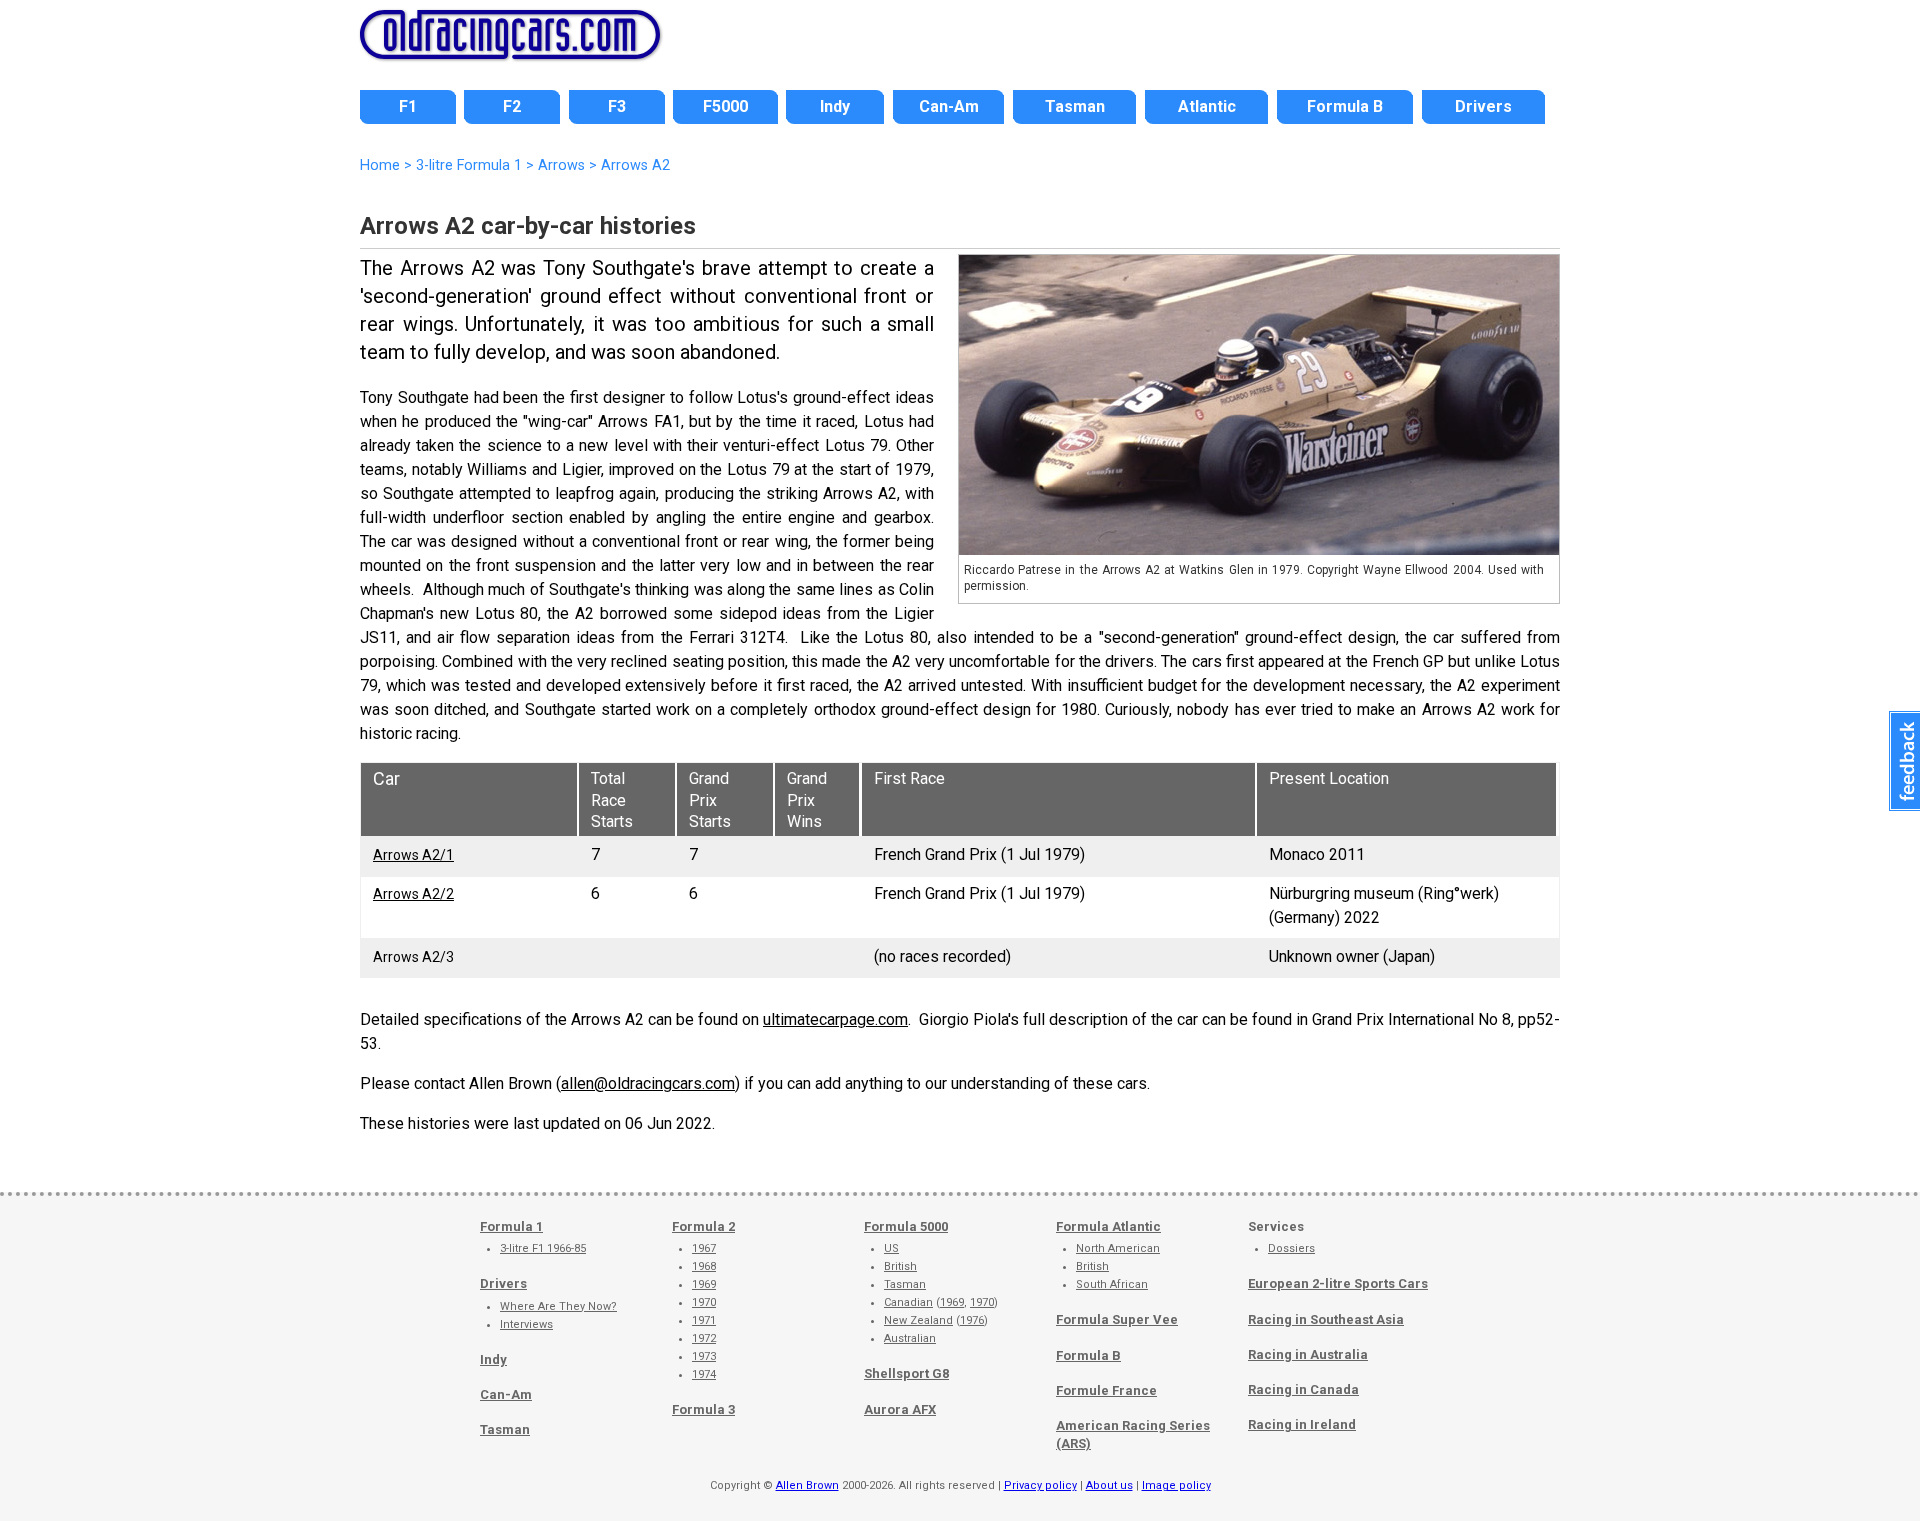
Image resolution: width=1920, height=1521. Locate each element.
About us (1109, 1485)
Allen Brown (807, 1485)
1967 (704, 1248)
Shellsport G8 (906, 1373)
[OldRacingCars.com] (510, 48)
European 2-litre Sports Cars (1338, 1283)
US (891, 1248)
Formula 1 (511, 1226)
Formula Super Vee (1117, 1319)
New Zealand (918, 1320)
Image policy (1176, 1485)
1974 (704, 1374)
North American (1118, 1248)
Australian (910, 1338)
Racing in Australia (1308, 1354)
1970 (704, 1302)
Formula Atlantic (1108, 1226)
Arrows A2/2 (413, 894)
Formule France (1106, 1390)
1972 (704, 1338)
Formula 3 (703, 1409)
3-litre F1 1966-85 (543, 1248)
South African (1112, 1284)
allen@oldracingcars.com (648, 1083)
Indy (493, 1359)
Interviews (526, 1324)
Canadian (908, 1302)
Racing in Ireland (1302, 1424)
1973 (704, 1356)
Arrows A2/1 (413, 855)
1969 (704, 1284)
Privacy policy (1040, 1485)
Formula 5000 (906, 1226)
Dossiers (1291, 1248)
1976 (972, 1320)
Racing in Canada (1303, 1389)
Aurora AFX (900, 1409)
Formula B (1088, 1355)
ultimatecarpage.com (835, 1019)
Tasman (505, 1429)
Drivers (503, 1283)
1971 (704, 1320)
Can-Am (506, 1394)
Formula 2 (703, 1226)
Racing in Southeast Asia (1326, 1319)
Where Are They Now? (558, 1306)
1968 (704, 1266)
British (900, 1266)
